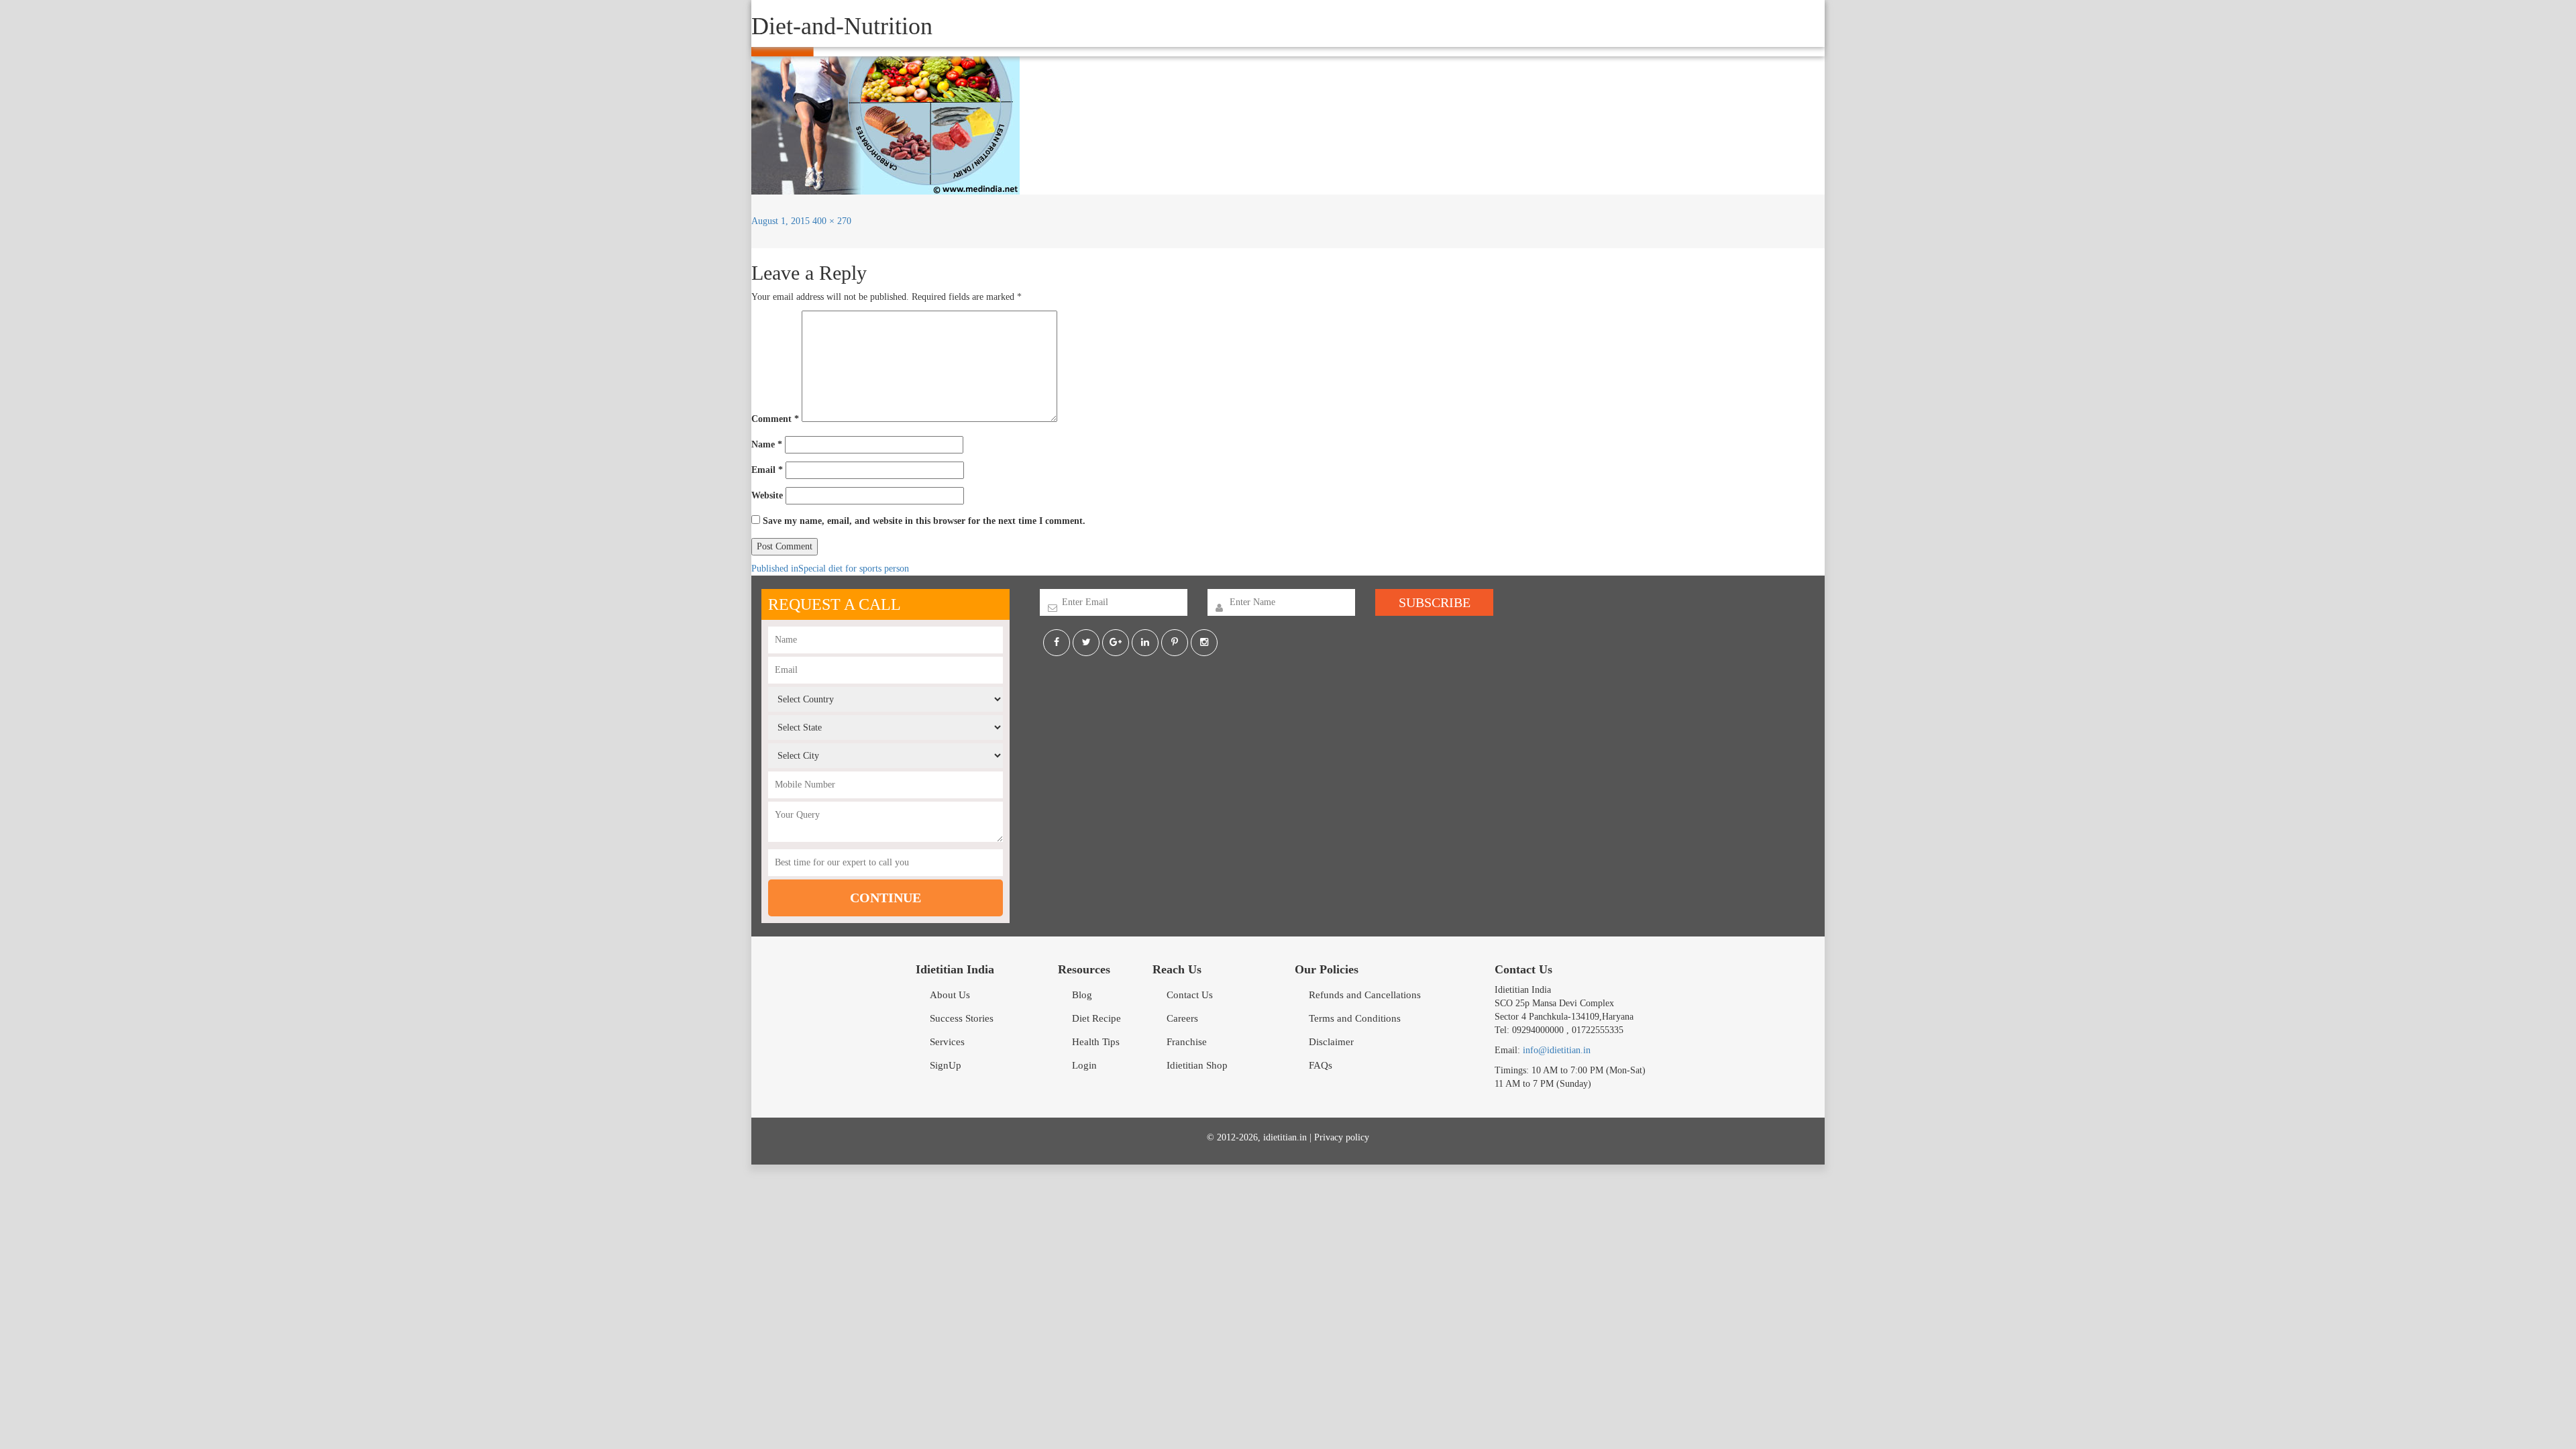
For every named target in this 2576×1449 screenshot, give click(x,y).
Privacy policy (1342, 1137)
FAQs (1321, 1065)
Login (1084, 1065)
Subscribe (1435, 602)
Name (767, 444)
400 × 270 (832, 221)
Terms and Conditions (1355, 1018)
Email (767, 470)
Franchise (1187, 1042)
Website (767, 495)
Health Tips (1096, 1042)
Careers (1182, 1018)
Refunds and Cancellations (1365, 995)
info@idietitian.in (1557, 1050)
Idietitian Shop (1197, 1065)
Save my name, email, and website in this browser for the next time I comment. (924, 521)
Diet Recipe (1096, 1018)
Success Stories (962, 1018)
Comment (775, 419)
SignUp (946, 1065)
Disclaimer (1331, 1042)
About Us (950, 995)
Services (947, 1042)
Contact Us (1190, 995)
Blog (1082, 995)
